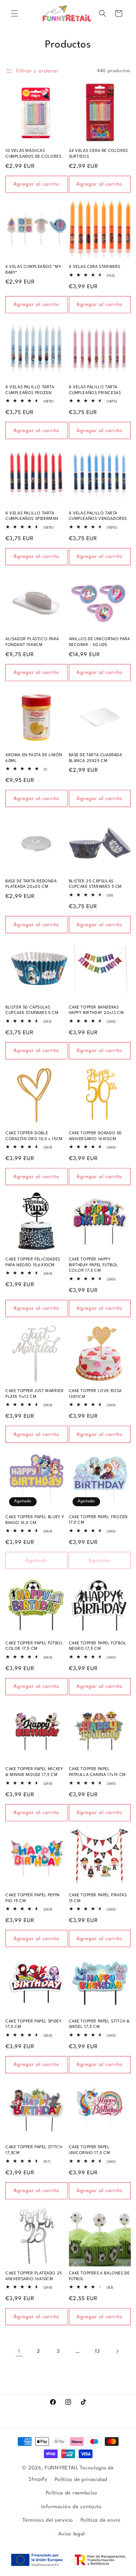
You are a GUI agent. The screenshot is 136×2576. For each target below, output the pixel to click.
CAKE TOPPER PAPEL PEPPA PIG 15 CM (33, 1898)
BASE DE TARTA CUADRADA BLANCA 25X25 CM (96, 758)
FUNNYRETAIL (62, 2468)
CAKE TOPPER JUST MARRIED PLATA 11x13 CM (34, 1394)
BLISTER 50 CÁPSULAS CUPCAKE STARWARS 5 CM (32, 1010)
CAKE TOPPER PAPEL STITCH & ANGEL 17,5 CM (100, 2024)
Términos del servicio (48, 2520)
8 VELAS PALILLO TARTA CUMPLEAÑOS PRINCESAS (95, 390)
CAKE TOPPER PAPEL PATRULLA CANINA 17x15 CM (97, 1772)
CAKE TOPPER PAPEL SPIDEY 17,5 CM (34, 2024)
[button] (15, 13)
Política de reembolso (72, 2493)
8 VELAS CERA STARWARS (95, 267)
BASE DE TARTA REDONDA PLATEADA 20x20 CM (31, 884)
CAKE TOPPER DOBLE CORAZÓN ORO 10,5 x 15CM (34, 1136)
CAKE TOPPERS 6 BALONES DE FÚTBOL (99, 2276)
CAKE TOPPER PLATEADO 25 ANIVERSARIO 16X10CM (34, 2276)
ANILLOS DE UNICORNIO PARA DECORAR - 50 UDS (100, 642)
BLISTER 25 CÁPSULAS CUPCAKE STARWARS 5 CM (96, 884)
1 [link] (19, 2351)
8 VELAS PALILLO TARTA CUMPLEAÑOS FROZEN (30, 390)
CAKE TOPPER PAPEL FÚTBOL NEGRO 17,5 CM (98, 1646)
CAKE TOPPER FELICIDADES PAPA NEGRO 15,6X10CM (33, 1262)
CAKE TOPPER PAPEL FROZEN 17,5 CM (98, 1520)
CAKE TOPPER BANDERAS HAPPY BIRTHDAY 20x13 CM (96, 1010)
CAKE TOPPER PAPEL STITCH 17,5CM (34, 2150)
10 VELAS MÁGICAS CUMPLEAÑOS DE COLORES (34, 154)
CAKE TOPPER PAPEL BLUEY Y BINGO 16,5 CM (35, 1520)
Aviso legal (72, 2534)
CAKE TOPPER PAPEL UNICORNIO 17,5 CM (90, 2150)
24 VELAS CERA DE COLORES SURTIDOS (98, 154)
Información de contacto (72, 2507)
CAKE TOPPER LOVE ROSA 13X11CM (96, 1394)
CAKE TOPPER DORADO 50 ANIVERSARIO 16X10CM (96, 1136)
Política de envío (101, 2520)
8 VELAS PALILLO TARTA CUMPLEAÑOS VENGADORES (98, 516)
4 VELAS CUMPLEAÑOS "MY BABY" (33, 270)
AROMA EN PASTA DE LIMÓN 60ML (34, 758)
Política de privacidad (81, 2480)
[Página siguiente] (117, 2351)
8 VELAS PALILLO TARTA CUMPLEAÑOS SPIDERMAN (32, 516)
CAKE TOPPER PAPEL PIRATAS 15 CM (98, 1898)
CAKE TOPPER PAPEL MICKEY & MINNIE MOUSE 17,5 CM (34, 1772)
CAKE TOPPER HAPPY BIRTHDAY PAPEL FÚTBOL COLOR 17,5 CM (94, 1265)
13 (97, 2351)
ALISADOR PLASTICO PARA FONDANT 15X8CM (32, 642)
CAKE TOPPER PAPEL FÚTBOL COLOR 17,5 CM (34, 1646)
